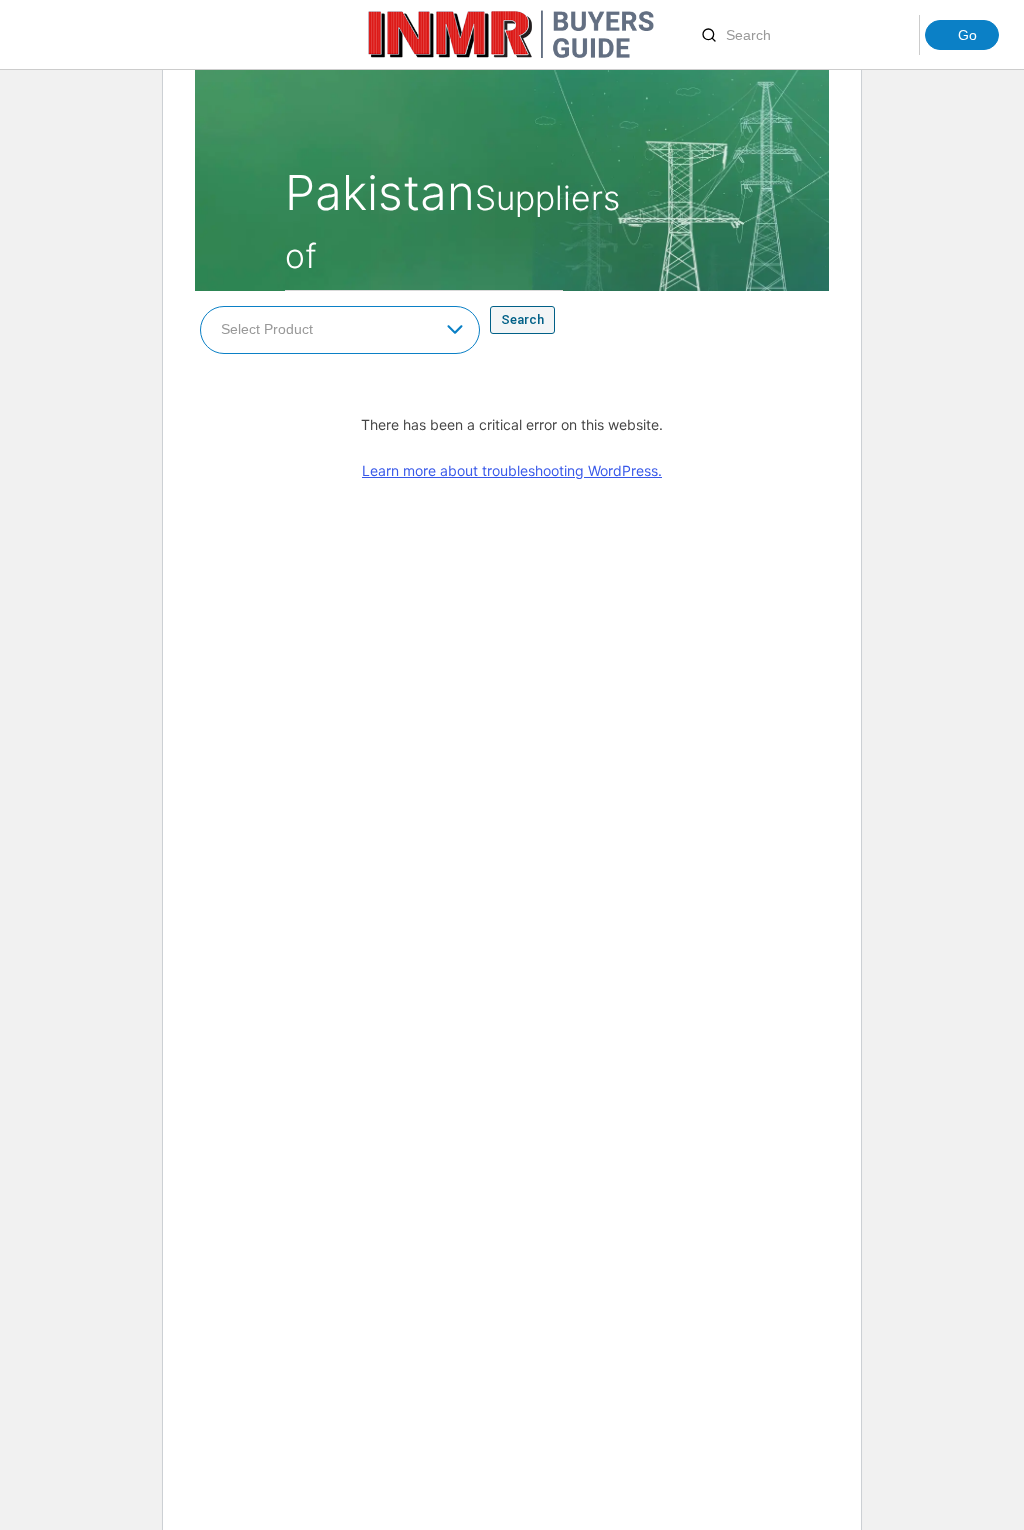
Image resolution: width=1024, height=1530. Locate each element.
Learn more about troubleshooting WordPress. (512, 470)
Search (522, 319)
